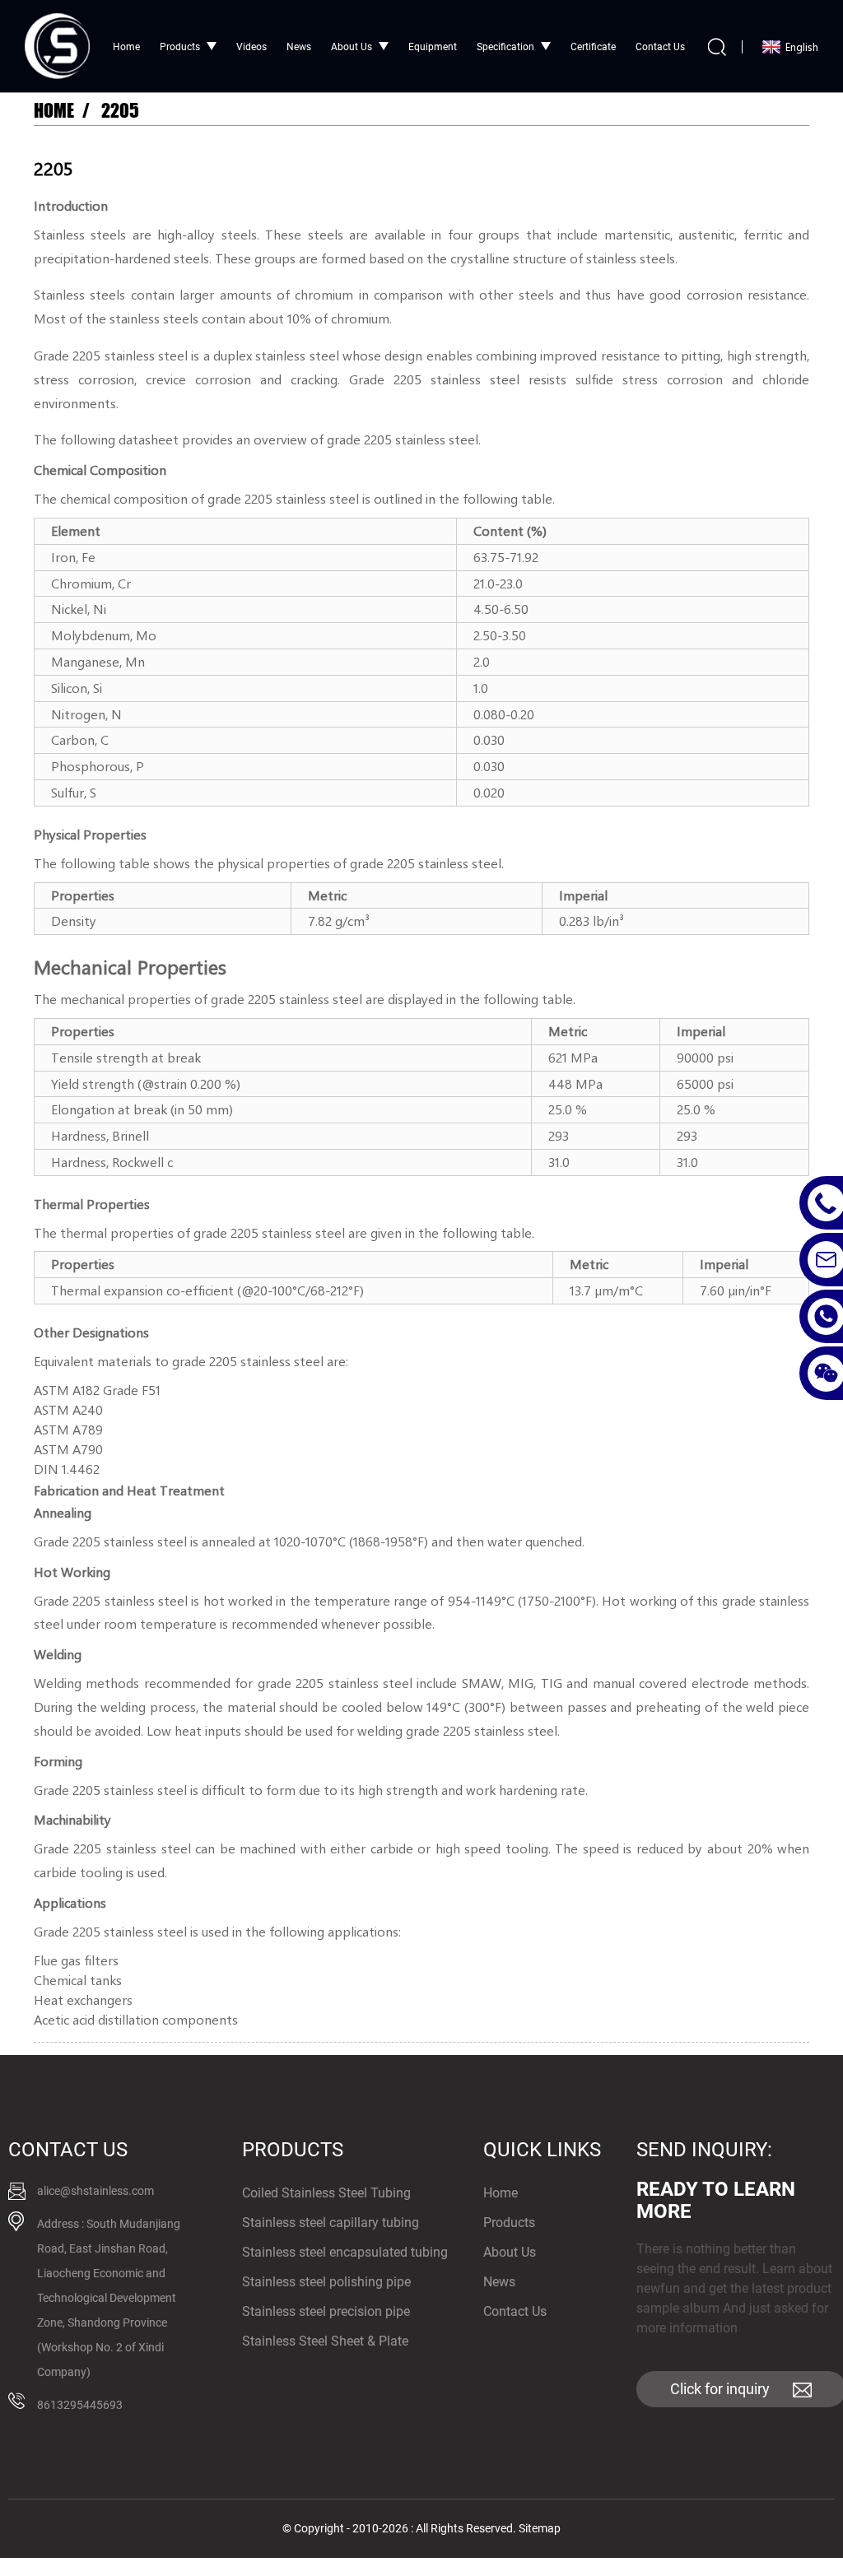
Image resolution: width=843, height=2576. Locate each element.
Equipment (433, 47)
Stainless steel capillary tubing (331, 2223)
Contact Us (660, 47)
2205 (120, 111)
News (299, 47)
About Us (352, 47)
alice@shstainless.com (95, 2191)
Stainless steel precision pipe (326, 2311)
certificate (593, 47)
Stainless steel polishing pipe (326, 2282)
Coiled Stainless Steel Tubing (326, 2193)
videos (252, 47)
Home (126, 47)
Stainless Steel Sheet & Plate (325, 2341)
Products (180, 47)
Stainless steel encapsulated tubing (345, 2252)
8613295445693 (80, 2405)
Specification (505, 47)
